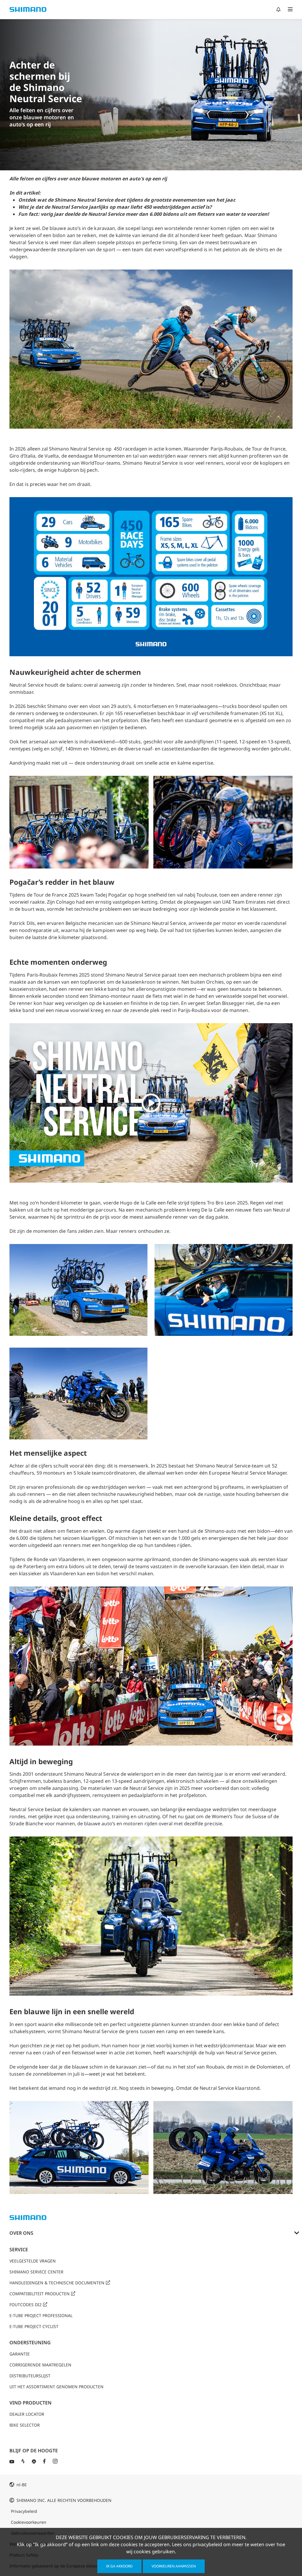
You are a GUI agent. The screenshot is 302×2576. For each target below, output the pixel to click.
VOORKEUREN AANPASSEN (174, 2566)
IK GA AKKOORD (119, 2566)
